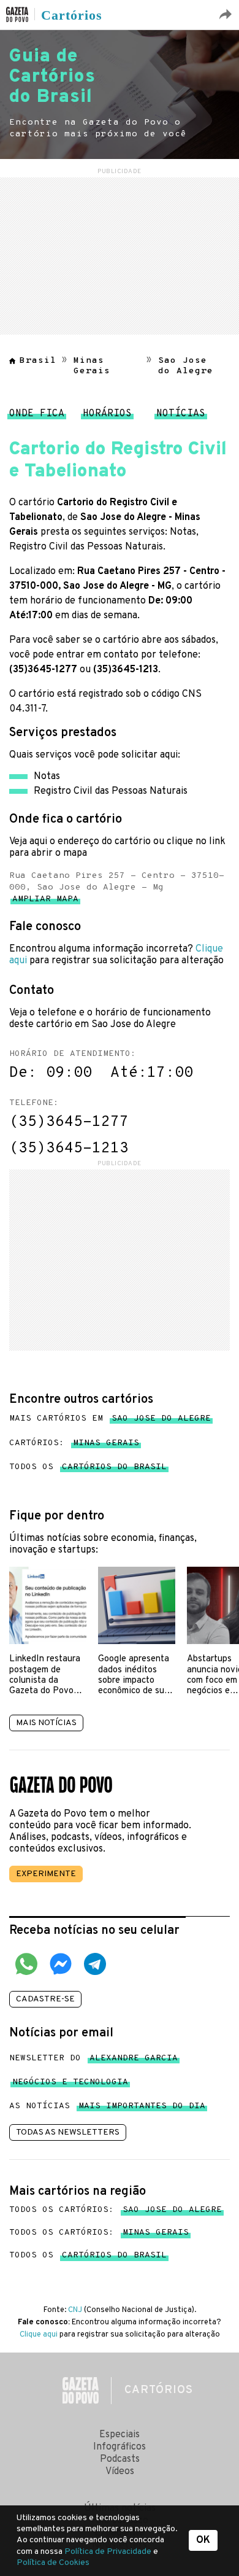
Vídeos (120, 2472)
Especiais (120, 2435)
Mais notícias (46, 1723)
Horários (107, 417)
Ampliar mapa (45, 902)
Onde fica (37, 417)
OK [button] (203, 2540)
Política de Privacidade (109, 2552)
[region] (120, 254)
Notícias (181, 417)
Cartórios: (74, 1443)
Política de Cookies (53, 2563)
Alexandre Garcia (134, 2061)
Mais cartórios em (110, 1418)
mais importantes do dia (142, 2109)
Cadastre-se (45, 1999)
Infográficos (120, 2447)
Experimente (46, 1874)
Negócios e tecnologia (70, 2085)
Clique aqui (39, 2335)
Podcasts (120, 2459)
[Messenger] (61, 1966)
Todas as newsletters (68, 2132)
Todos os (88, 1467)
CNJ (75, 2310)
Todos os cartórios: (116, 2210)
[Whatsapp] (26, 1966)
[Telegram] (95, 1966)
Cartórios (72, 15)
